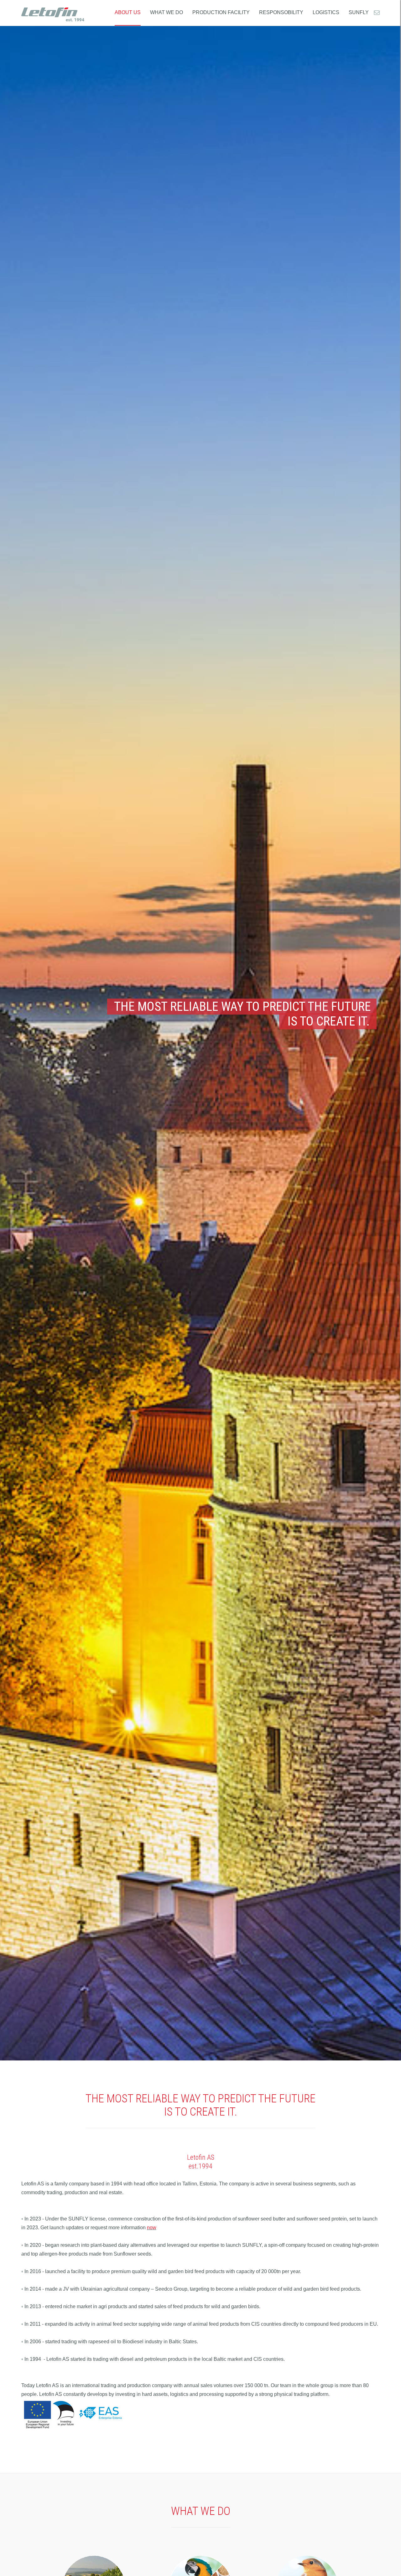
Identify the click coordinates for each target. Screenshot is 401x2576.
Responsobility (281, 12)
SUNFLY (359, 12)
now (152, 2228)
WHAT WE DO (167, 12)
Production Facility (221, 12)
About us (128, 12)
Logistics (326, 12)
